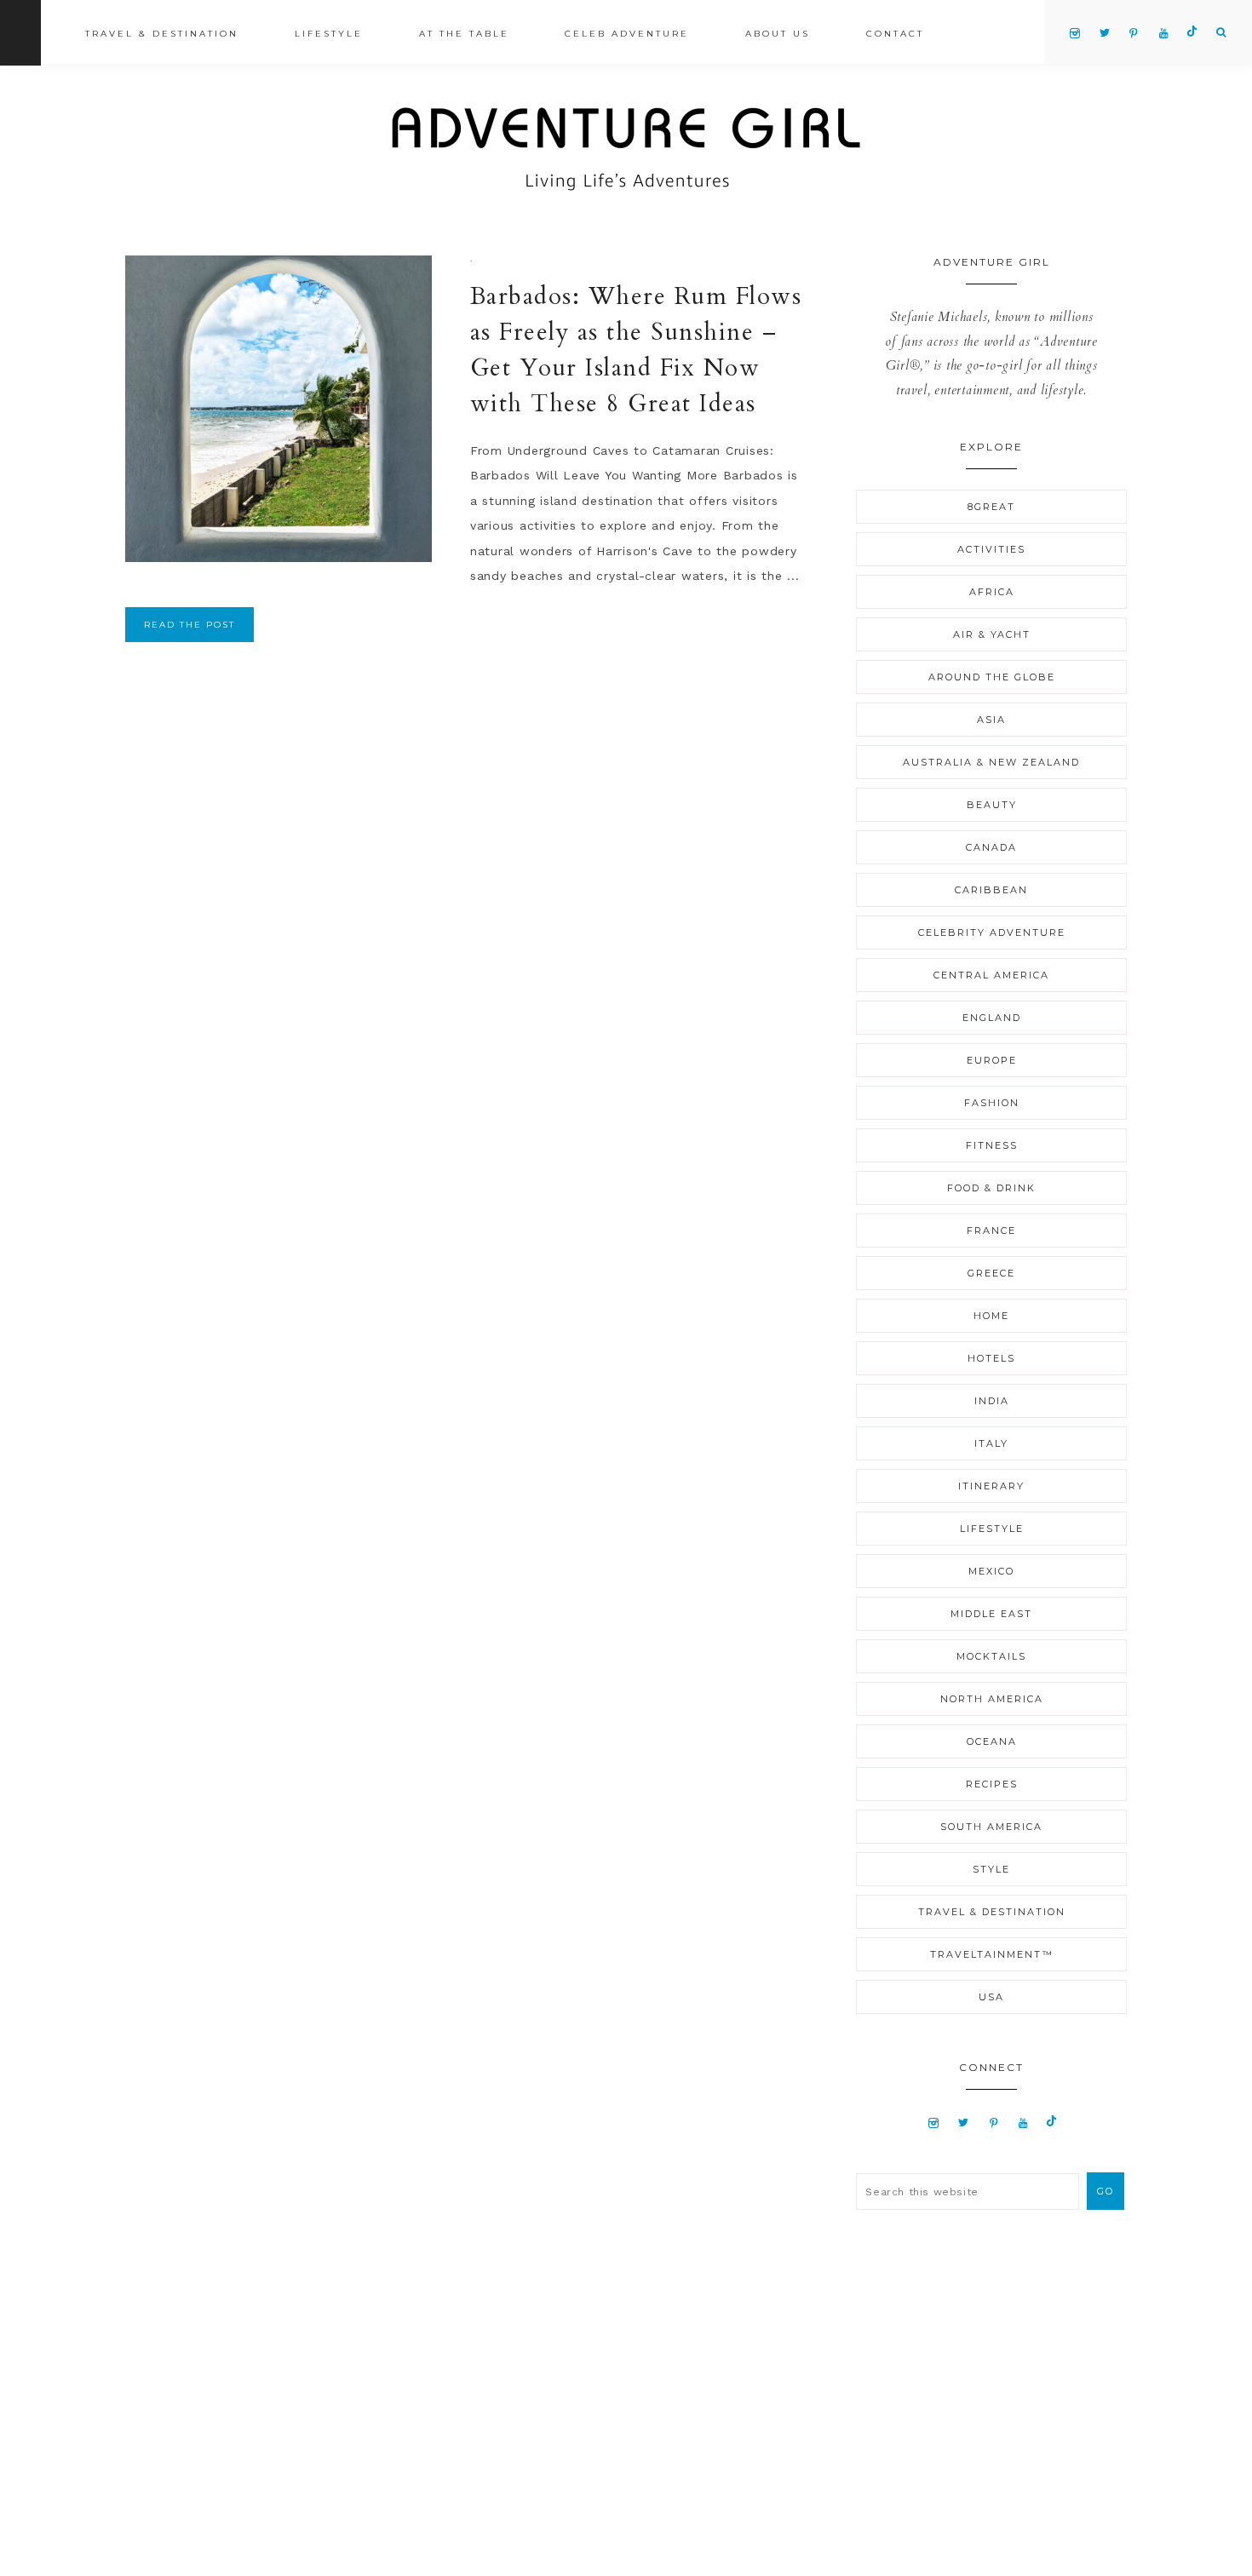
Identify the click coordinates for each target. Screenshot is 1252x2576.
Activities (991, 549)
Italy (991, 1443)
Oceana (992, 1741)
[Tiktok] (1051, 2122)
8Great (991, 507)
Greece (991, 1273)
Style (991, 1869)
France (991, 1231)
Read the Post (190, 625)
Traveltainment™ (992, 1954)
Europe (992, 1060)
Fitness (992, 1145)
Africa (992, 592)
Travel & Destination (992, 1912)
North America (992, 1699)
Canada (991, 847)
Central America (991, 975)
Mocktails (991, 1656)
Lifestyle (992, 1529)
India (992, 1401)
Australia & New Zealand (991, 762)
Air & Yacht (992, 634)
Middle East (991, 1614)
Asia (991, 720)
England (992, 1018)
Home (991, 1316)
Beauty (992, 805)
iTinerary (991, 1486)
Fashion (992, 1103)
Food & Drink (991, 1188)
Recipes (992, 1784)
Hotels (991, 1358)
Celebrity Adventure (992, 932)
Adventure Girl (626, 149)
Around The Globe (992, 677)
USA (991, 1997)
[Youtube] (1023, 2122)
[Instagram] (934, 2122)
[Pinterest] (994, 2122)
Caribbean (991, 890)
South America (991, 1827)
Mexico (991, 1571)
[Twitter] (964, 2122)
